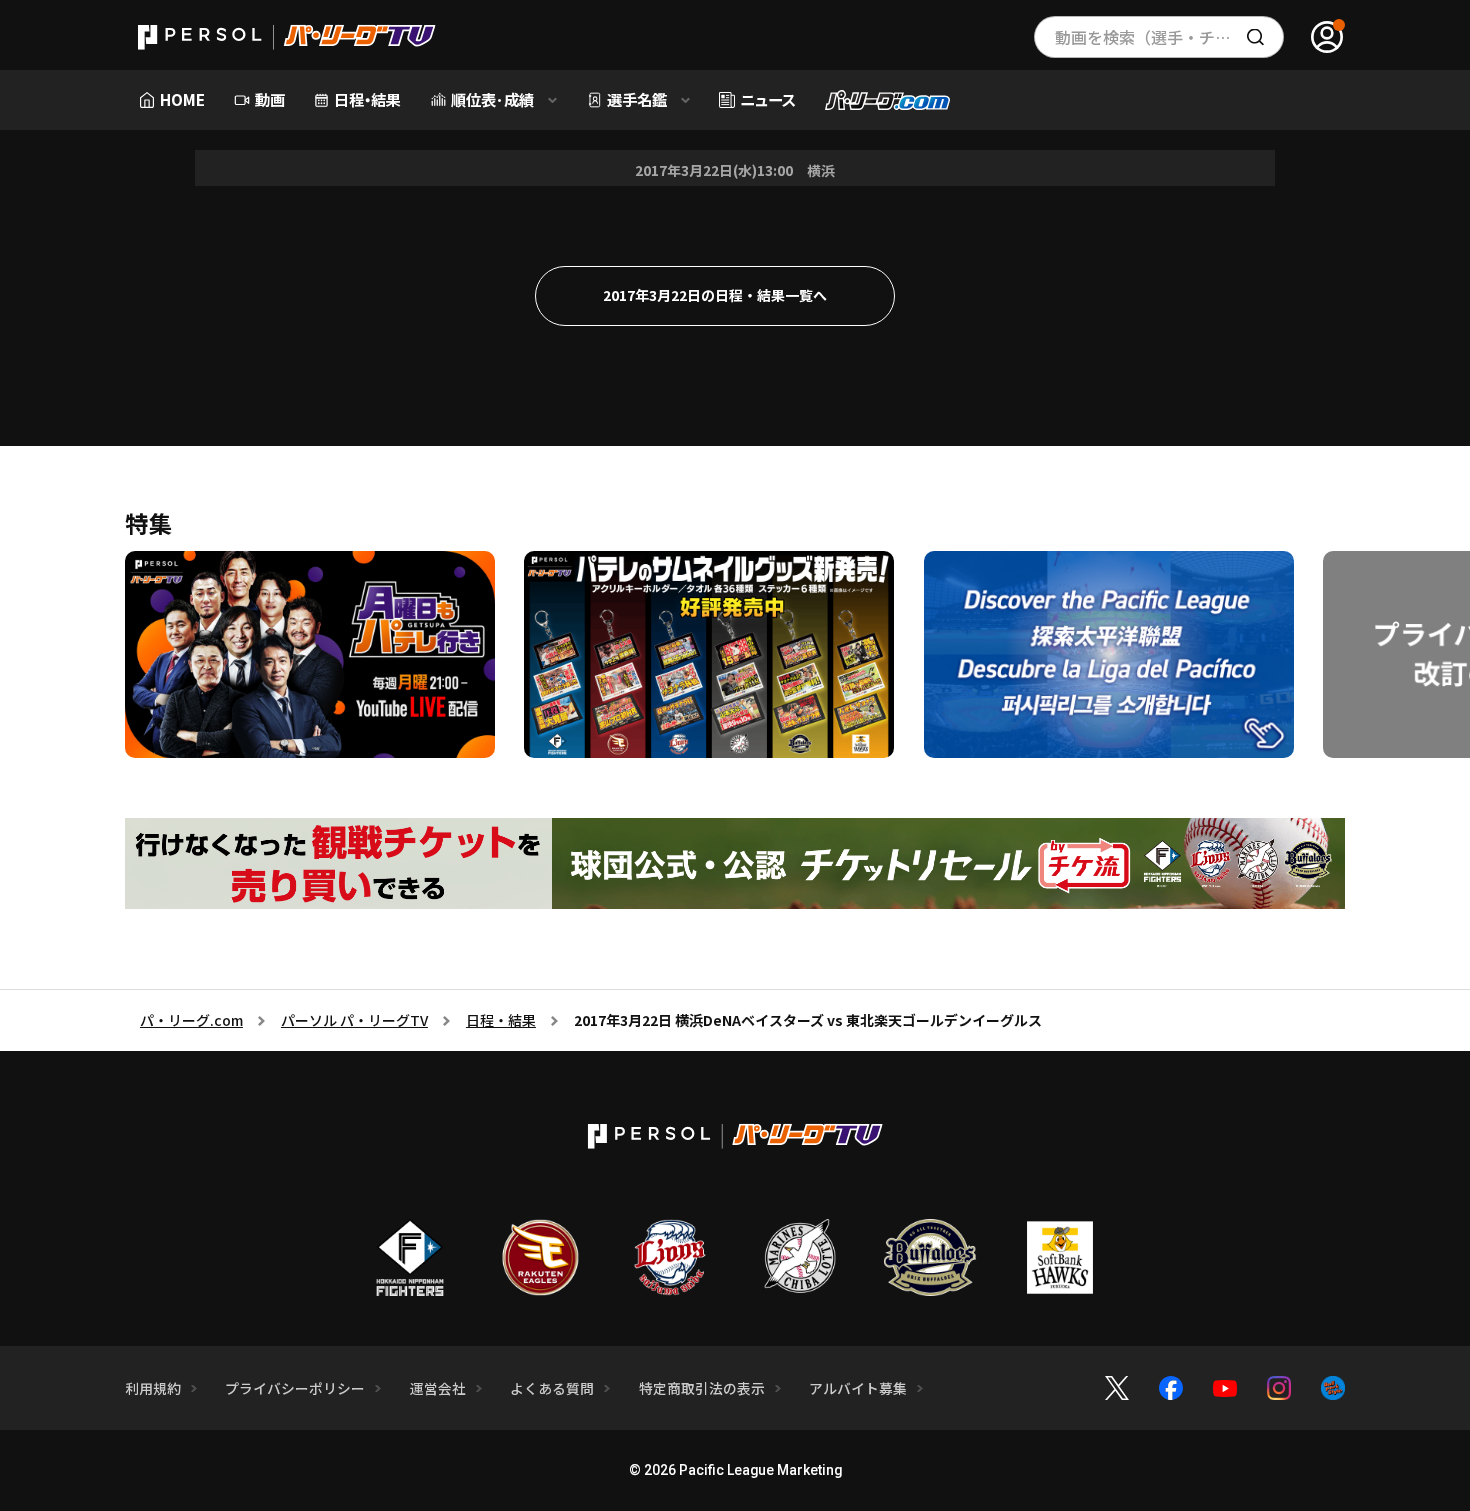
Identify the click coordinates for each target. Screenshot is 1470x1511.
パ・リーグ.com (191, 1020)
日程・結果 (501, 1020)
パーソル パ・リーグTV (354, 1020)
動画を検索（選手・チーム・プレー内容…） (1169, 37)
